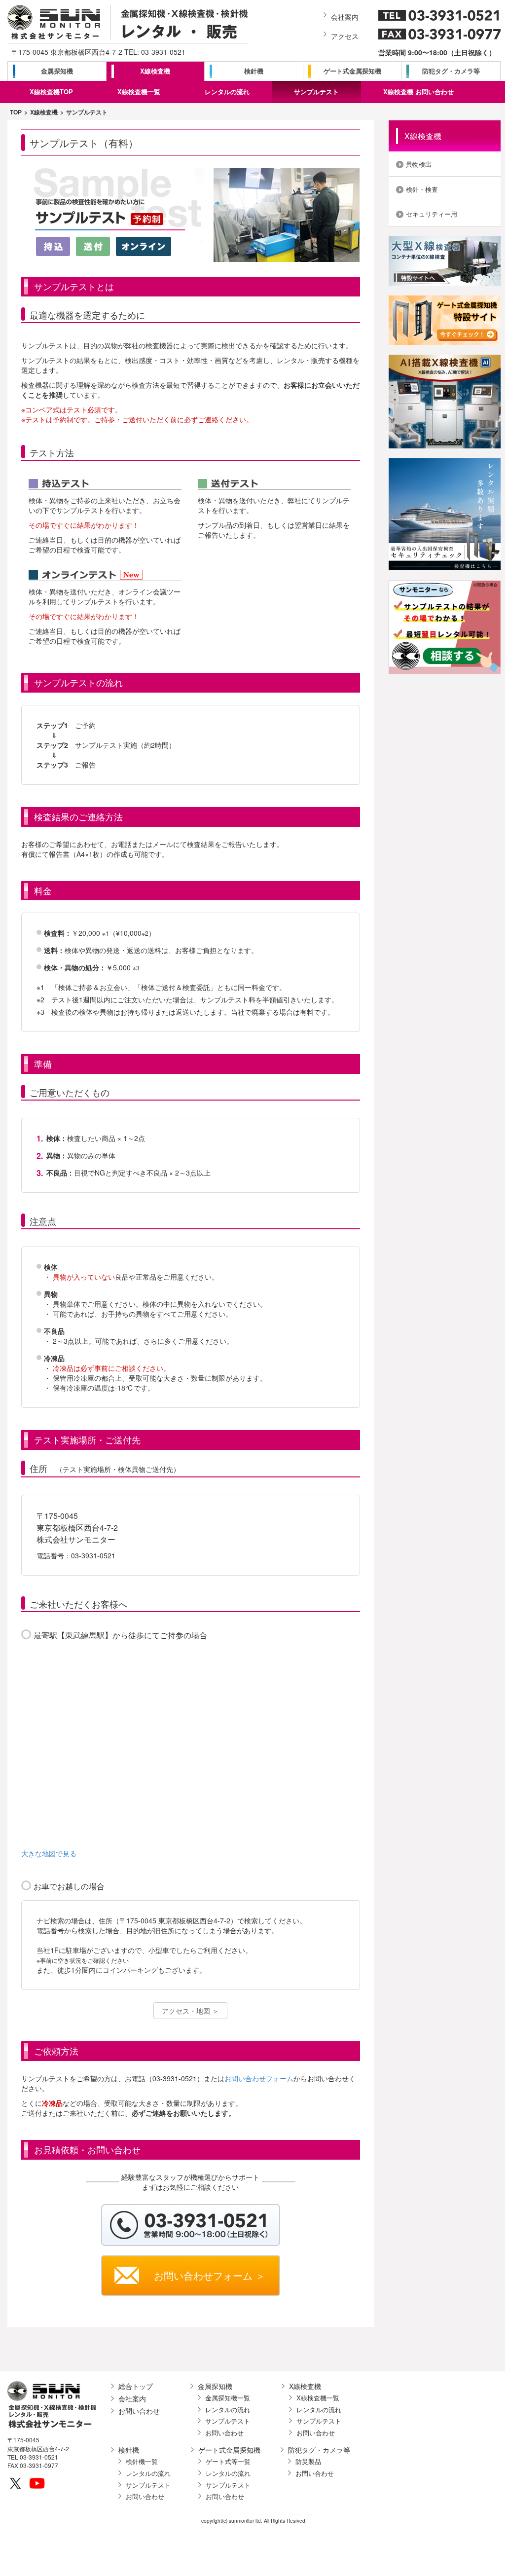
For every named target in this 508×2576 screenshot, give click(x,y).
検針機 (254, 71)
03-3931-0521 (163, 52)
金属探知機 (57, 71)
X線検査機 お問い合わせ (418, 92)
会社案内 (345, 17)
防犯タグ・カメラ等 (451, 71)
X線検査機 (155, 71)
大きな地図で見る (49, 1853)
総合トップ (136, 2386)
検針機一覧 (142, 2462)
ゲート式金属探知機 (352, 71)
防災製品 (308, 2462)
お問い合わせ (139, 2411)
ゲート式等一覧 (228, 2462)
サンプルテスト (316, 92)
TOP (16, 112)
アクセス (345, 36)
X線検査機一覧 (139, 92)
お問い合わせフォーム (259, 2078)
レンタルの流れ (227, 92)
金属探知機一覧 (228, 2398)
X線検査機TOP (51, 92)
